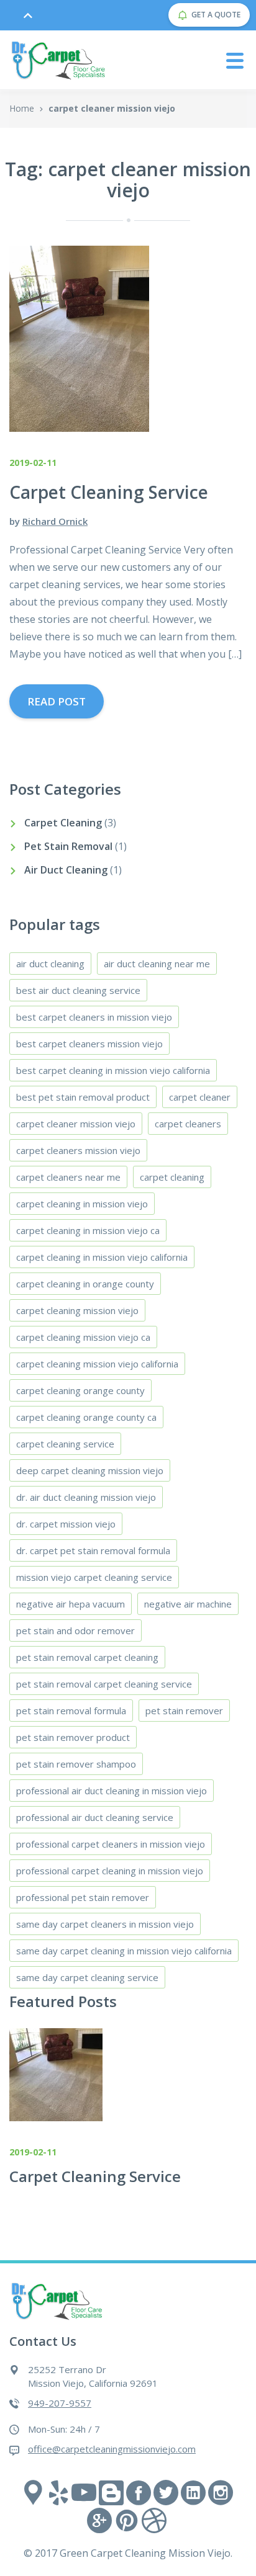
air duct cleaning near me (157, 964)
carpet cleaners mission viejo (78, 1150)
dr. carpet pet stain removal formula (93, 1550)
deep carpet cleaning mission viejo (90, 1470)
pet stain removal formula (71, 1711)
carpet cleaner (200, 1097)
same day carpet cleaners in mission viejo (105, 1924)
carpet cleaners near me (68, 1177)
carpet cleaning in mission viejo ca (88, 1230)
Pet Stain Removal (68, 846)
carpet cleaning (172, 1177)
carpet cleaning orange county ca (86, 1417)
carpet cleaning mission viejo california (97, 1364)
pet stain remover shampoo (76, 1764)
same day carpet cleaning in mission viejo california (124, 1951)
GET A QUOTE (216, 15)
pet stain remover (184, 1711)
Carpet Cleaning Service (95, 2176)
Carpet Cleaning (63, 823)
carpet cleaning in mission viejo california (102, 1257)
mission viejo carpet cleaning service (94, 1577)
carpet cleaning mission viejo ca (83, 1337)
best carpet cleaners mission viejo (89, 1044)
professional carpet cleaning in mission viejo (110, 1871)
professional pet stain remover (83, 1897)
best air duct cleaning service (78, 990)
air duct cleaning (50, 964)
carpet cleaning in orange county (85, 1284)
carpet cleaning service (65, 1444)
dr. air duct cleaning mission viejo (86, 1497)
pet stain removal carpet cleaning (87, 1657)
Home (22, 108)
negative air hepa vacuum (71, 1604)
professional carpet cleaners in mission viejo (111, 1844)
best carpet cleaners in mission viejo (94, 1017)
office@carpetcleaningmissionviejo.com (112, 2449)
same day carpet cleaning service (87, 1977)
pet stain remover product (73, 1737)
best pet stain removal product (83, 1097)
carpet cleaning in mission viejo (82, 1204)
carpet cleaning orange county (80, 1390)
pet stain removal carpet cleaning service (104, 1684)
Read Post (57, 701)
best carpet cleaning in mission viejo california (113, 1070)
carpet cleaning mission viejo (77, 1310)
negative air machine (188, 1604)
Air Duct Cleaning (66, 870)
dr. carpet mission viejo (66, 1524)
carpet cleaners (188, 1124)
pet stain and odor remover (75, 1630)
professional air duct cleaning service (95, 1817)
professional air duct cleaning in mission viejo (112, 1791)
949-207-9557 (60, 2403)
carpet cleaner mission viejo (76, 1124)
